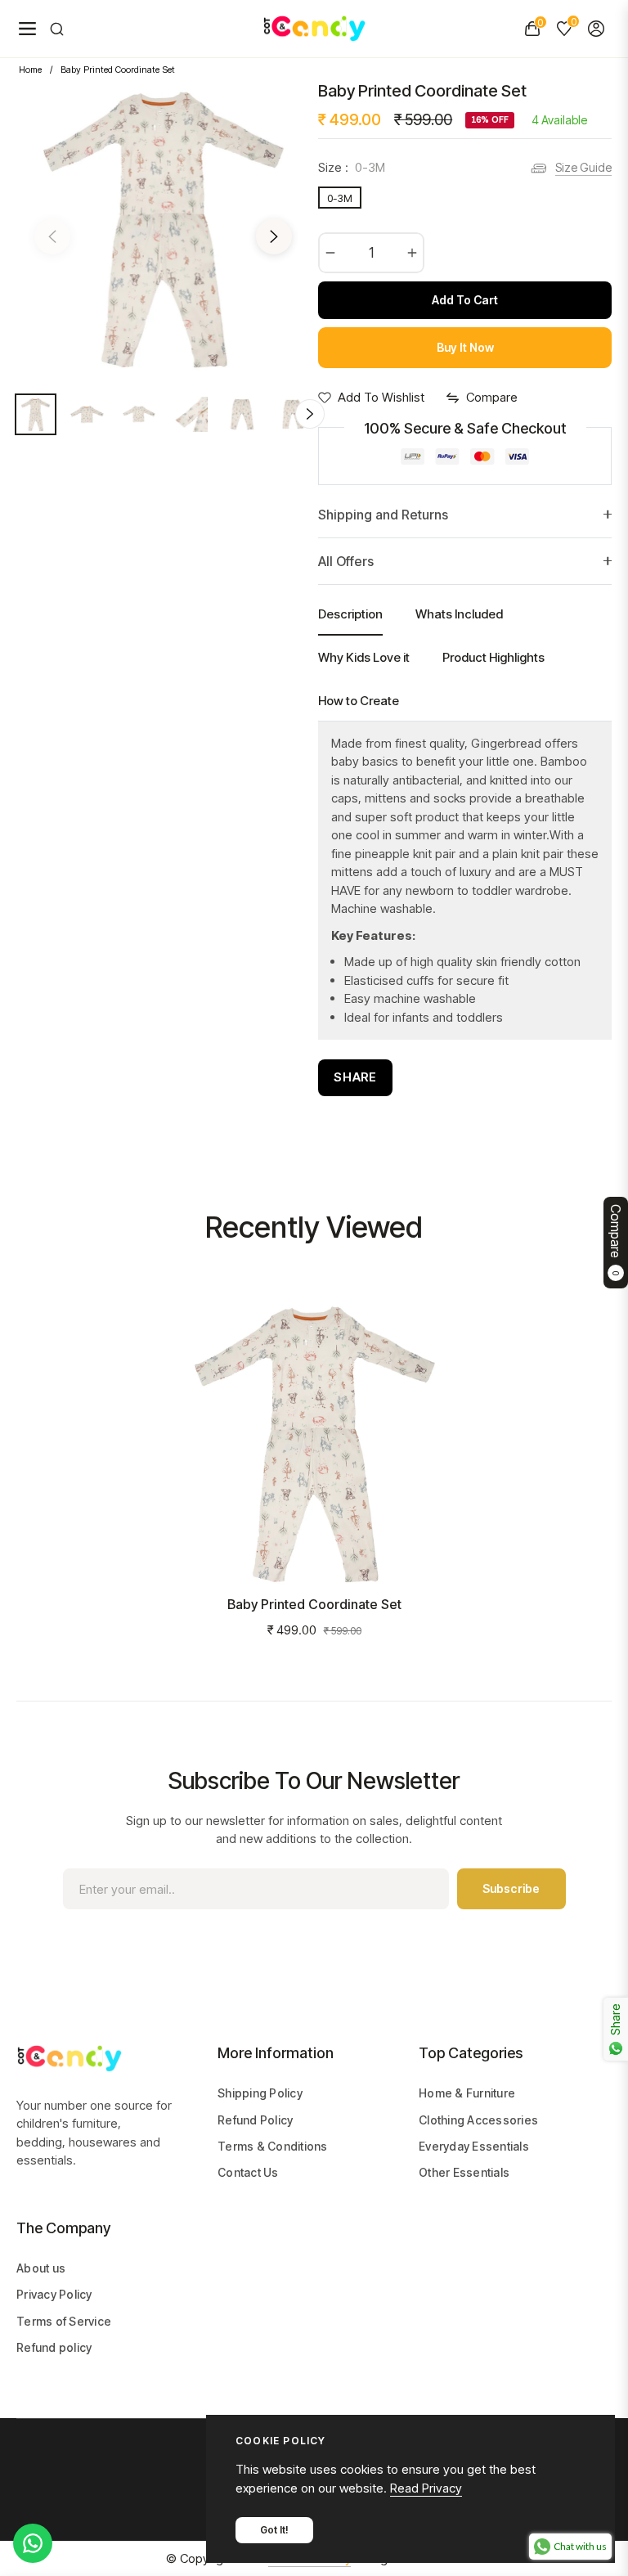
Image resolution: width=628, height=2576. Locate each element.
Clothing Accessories (478, 2120)
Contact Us (248, 2172)
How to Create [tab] (359, 701)
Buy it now (465, 347)
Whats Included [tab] (459, 614)
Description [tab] (350, 614)
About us (41, 2268)
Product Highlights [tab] (493, 657)
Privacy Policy (54, 2294)
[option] (163, 227)
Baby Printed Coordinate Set (314, 1604)
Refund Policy (255, 2120)
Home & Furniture (467, 2093)
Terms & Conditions (273, 2146)
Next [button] (274, 236)
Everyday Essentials (474, 2146)
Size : (352, 167)
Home (30, 70)
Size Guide (583, 167)
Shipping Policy (260, 2093)
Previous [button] (52, 236)
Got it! (274, 2530)
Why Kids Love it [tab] (364, 657)
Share (355, 1077)
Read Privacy (426, 2488)
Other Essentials (464, 2172)
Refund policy (54, 2347)
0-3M (340, 198)
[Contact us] (33, 2543)
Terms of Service (64, 2321)
